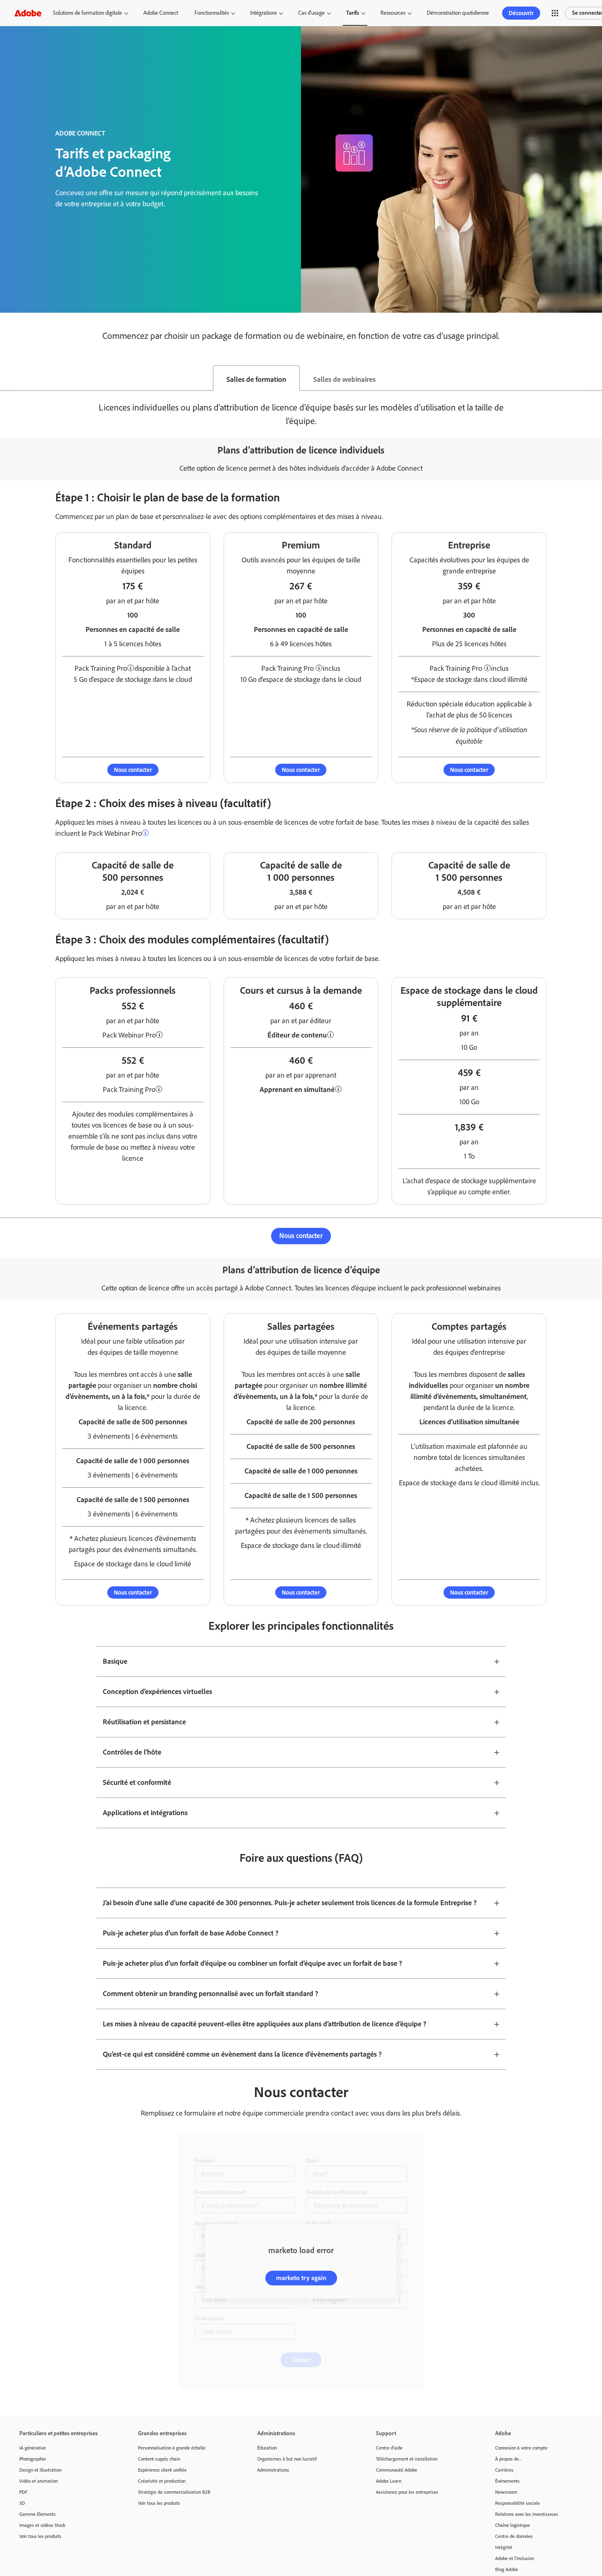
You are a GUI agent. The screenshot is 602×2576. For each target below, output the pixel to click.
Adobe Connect (161, 13)
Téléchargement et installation (407, 2459)
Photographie (33, 2459)
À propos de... (508, 2459)
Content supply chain (159, 2459)
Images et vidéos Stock (42, 2525)
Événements (507, 2481)
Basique (115, 1661)
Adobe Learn (389, 2481)
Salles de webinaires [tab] (344, 379)
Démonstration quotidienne (458, 13)
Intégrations (264, 13)
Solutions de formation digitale (87, 13)
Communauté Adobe (397, 2470)
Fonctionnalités (212, 13)
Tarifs (353, 13)
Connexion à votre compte (521, 2448)
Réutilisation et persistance (144, 1722)
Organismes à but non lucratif (287, 2459)
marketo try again (301, 2278)
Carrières (504, 2470)
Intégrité (504, 2547)
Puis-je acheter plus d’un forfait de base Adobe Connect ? (191, 1933)
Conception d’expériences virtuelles (157, 1692)
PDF (23, 2492)
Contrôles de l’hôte (132, 1752)
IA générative (33, 2448)
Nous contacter (133, 770)
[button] (555, 13)
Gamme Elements (37, 2514)
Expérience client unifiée (162, 2470)
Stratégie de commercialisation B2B (174, 2492)
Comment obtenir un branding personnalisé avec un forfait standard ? (210, 1994)
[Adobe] (28, 13)
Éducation (267, 2448)
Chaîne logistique (513, 2525)
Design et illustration (40, 2470)
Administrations (273, 2470)
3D (22, 2503)
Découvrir (521, 13)
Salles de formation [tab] (256, 379)
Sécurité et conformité (137, 1782)
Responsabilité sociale (517, 2503)
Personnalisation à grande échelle (172, 2448)
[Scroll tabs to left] (7, 378)
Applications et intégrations (145, 1813)
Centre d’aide (389, 2448)
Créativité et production (162, 2481)
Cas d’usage (311, 13)
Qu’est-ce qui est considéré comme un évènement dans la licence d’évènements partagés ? (242, 2054)
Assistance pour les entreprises (407, 2492)
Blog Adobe (507, 2569)
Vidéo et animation (38, 2481)
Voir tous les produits (40, 2536)
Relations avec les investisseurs (527, 2514)
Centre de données (514, 2536)
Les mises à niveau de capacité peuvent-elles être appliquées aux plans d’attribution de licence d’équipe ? (265, 2024)
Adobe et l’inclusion (515, 2558)
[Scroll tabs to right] (595, 378)
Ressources (393, 13)
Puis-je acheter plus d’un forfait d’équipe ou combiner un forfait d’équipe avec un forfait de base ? (252, 1963)
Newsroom (506, 2492)
